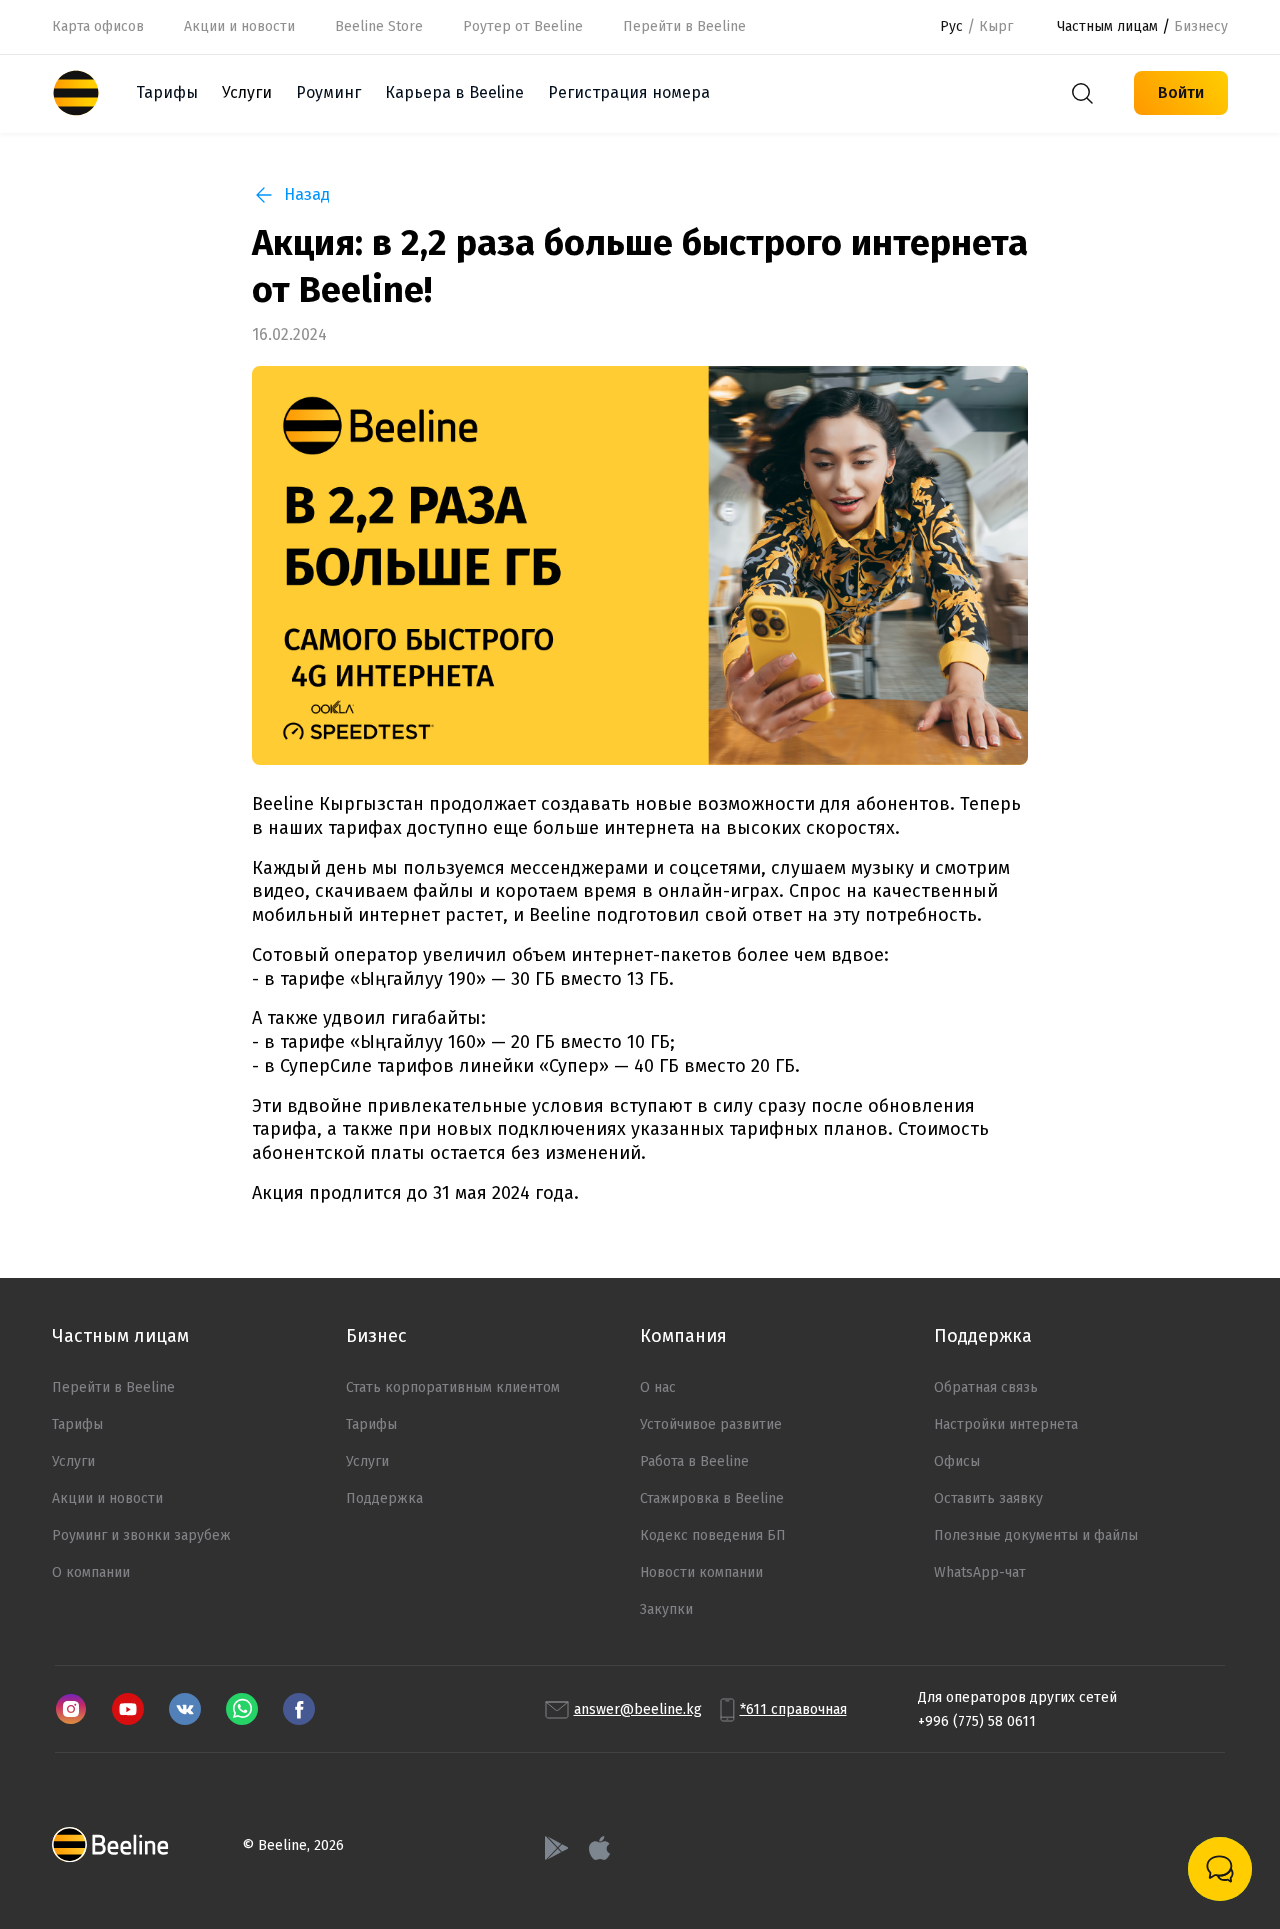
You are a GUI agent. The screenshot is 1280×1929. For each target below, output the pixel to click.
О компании (91, 1572)
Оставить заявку (988, 1498)
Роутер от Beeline (523, 26)
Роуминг (328, 92)
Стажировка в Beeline (712, 1498)
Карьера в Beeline (454, 92)
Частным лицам (1107, 26)
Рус (951, 26)
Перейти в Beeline (113, 1387)
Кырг (996, 26)
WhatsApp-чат (980, 1572)
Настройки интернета (1006, 1424)
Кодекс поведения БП (713, 1535)
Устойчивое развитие (711, 1424)
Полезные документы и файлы (1036, 1535)
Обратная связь (986, 1387)
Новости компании (701, 1572)
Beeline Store (379, 26)
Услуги (73, 1461)
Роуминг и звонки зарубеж (141, 1535)
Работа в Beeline (694, 1461)
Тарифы (167, 92)
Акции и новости (239, 26)
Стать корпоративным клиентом (453, 1387)
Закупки (666, 1609)
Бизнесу (1201, 26)
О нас (658, 1387)
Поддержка (384, 1498)
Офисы (957, 1461)
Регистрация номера (629, 92)
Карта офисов (98, 26)
